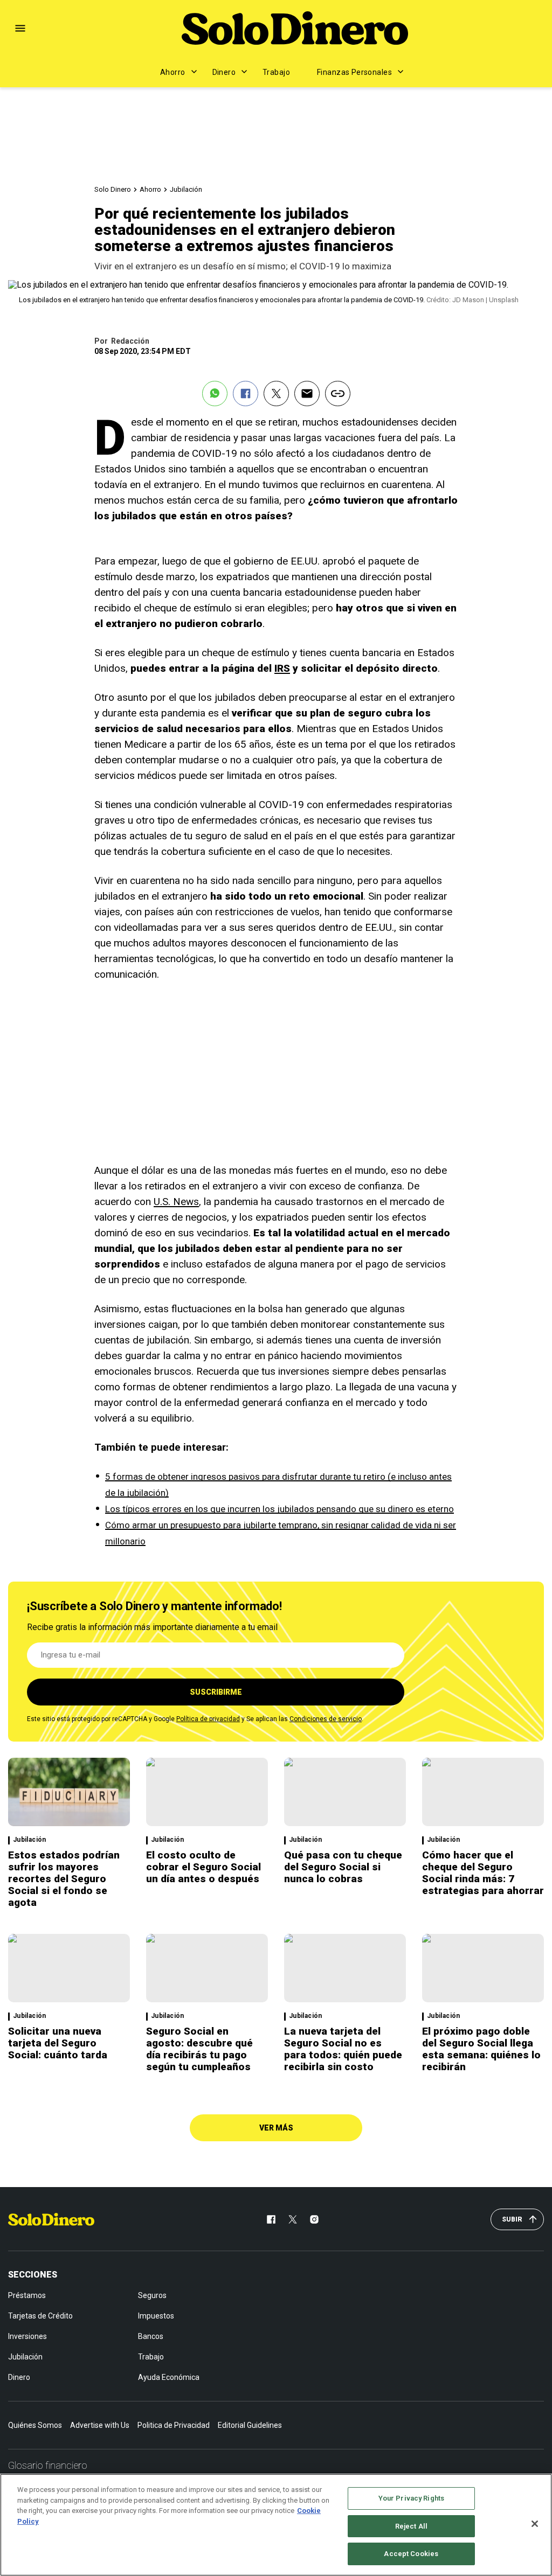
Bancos (151, 2336)
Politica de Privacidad (174, 2425)
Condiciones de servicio (326, 1719)
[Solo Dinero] (295, 28)
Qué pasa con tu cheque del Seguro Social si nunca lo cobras (343, 1867)
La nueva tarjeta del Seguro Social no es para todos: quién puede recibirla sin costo (343, 2049)
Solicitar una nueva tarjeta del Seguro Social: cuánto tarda (58, 2043)
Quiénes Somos (35, 2425)
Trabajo (276, 72)
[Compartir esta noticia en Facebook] (246, 394)
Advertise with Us (100, 2425)
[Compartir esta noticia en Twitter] (276, 394)
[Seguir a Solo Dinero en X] (293, 2219)
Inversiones (27, 2336)
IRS (282, 668)
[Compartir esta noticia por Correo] (307, 394)
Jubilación (186, 189)
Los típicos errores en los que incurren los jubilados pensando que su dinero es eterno (280, 1509)
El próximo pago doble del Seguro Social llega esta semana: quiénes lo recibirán (481, 2049)
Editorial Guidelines (250, 2425)
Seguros (152, 2295)
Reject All (411, 2526)
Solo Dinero (113, 189)
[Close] (535, 2524)
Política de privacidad (208, 1719)
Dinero (224, 72)
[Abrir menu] (20, 28)
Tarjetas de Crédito (40, 2316)
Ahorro (173, 72)
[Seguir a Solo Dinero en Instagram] (314, 2219)
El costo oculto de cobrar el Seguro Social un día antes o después (203, 1867)
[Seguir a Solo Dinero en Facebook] (271, 2219)
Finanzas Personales (354, 72)
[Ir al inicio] (51, 2219)
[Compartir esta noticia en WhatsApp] (215, 394)
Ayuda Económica (169, 2377)
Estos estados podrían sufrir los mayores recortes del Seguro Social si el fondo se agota (64, 1879)
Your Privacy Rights (411, 2498)
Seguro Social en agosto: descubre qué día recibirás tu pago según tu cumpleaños (199, 2049)
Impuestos (156, 2316)
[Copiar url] (338, 394)
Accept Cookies (411, 2554)
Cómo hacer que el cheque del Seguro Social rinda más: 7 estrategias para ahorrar (483, 1873)
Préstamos (27, 2295)
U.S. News (176, 1202)
